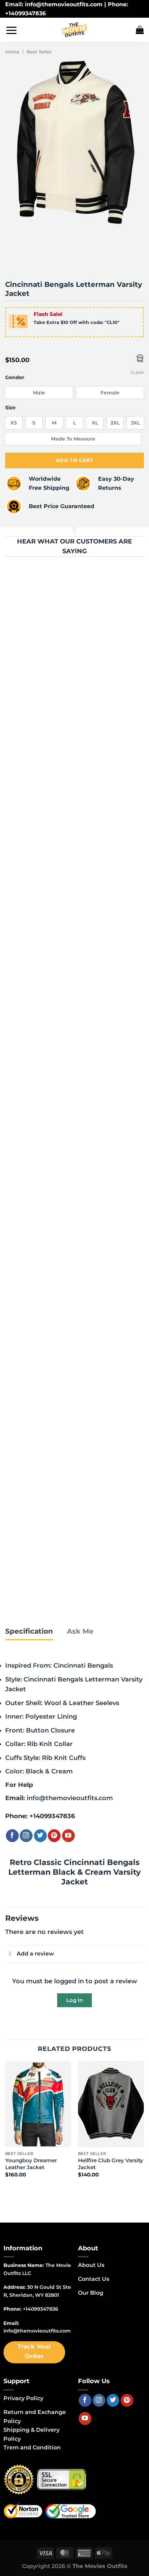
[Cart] (140, 30)
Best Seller (39, 52)
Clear (137, 373)
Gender (15, 378)
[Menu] (11, 30)
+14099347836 (52, 1816)
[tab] (29, 1632)
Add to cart (75, 460)
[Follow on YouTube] (68, 1836)
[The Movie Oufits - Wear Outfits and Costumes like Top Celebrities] (74, 30)
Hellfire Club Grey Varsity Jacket (111, 2164)
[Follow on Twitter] (40, 1836)
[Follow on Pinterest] (54, 1836)
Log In (74, 2000)
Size (10, 408)
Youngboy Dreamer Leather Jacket (31, 2164)
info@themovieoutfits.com (70, 1798)
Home (12, 52)
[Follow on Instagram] (26, 1836)
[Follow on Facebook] (12, 1836)
